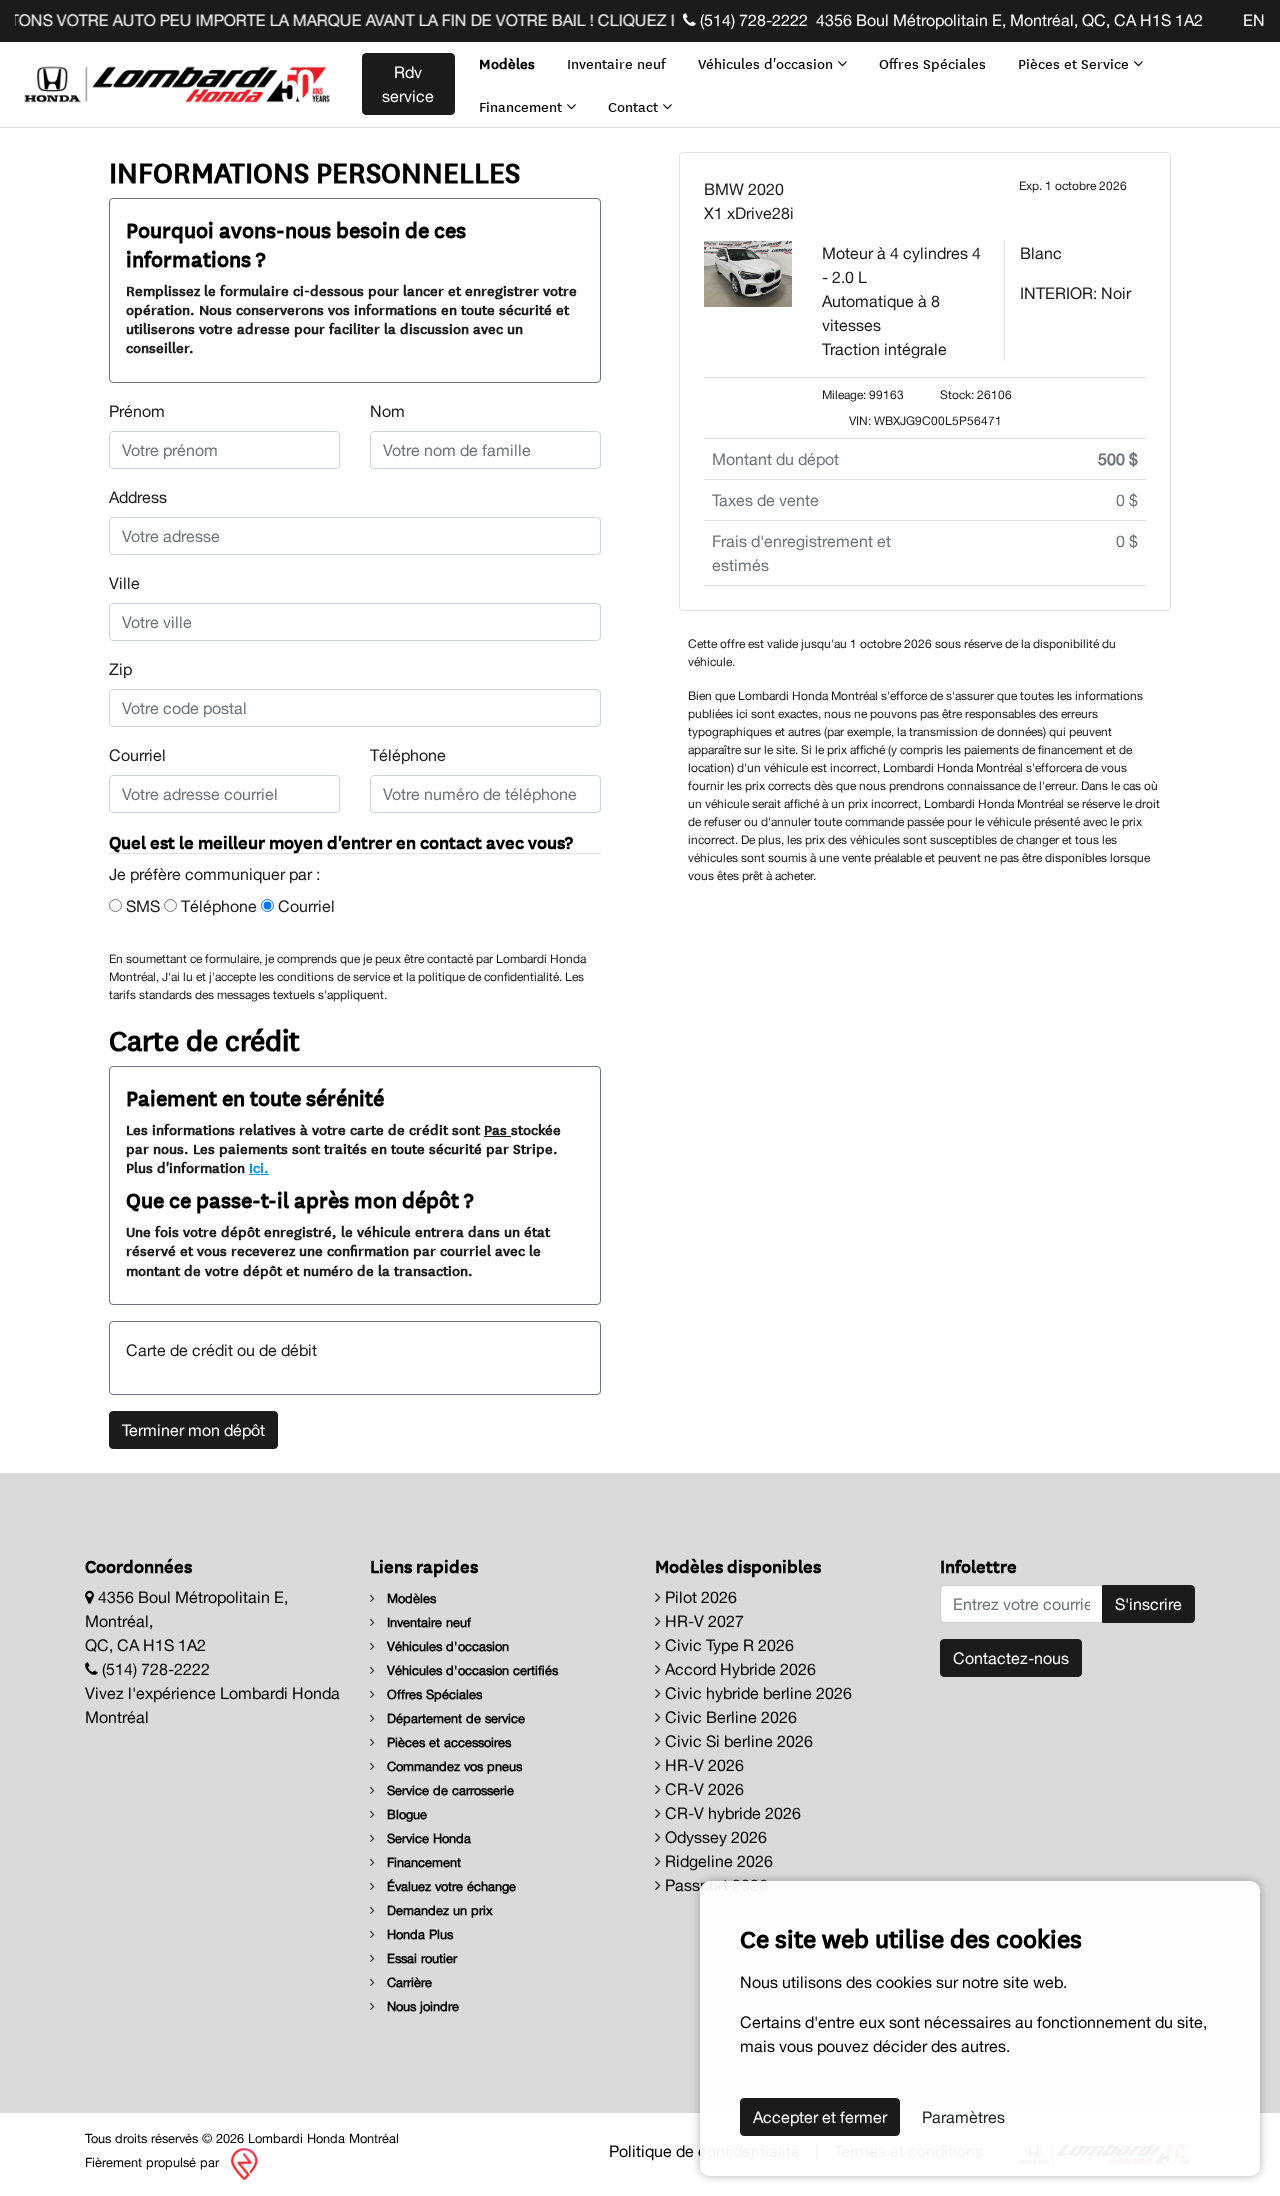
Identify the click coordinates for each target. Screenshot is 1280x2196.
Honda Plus (418, 1934)
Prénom (137, 411)
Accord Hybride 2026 (738, 1669)
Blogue (405, 1814)
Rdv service (408, 84)
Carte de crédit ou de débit (221, 1350)
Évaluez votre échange (449, 1886)
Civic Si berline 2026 (737, 1741)
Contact (635, 106)
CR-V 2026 (702, 1789)
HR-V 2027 (702, 1621)
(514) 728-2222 (752, 20)
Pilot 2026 (699, 1597)
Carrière (407, 1982)
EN (1254, 20)
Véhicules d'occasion (767, 63)
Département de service (454, 1718)
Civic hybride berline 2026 (756, 1693)
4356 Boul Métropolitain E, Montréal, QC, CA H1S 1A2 (1009, 20)
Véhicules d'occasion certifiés (470, 1670)
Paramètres (963, 2117)
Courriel (137, 755)
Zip (120, 669)
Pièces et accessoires (447, 1742)
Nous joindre (421, 2006)
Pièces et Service (1075, 63)
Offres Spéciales (932, 63)
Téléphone (408, 755)
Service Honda (427, 1838)
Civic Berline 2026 (729, 1717)
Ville (124, 583)
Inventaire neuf (616, 63)
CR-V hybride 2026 (731, 1813)
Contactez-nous (1011, 1658)
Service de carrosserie (448, 1790)
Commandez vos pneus (452, 1766)
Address (138, 497)
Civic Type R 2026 (727, 1645)
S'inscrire (1148, 1604)
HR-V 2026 (702, 1765)
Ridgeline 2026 (717, 1861)
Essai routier (420, 1958)
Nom (387, 411)
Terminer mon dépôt (193, 1430)
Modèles (507, 63)
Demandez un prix (438, 1910)
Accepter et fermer (820, 2117)
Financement (522, 106)
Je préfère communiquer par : (214, 874)
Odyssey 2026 (714, 1837)
